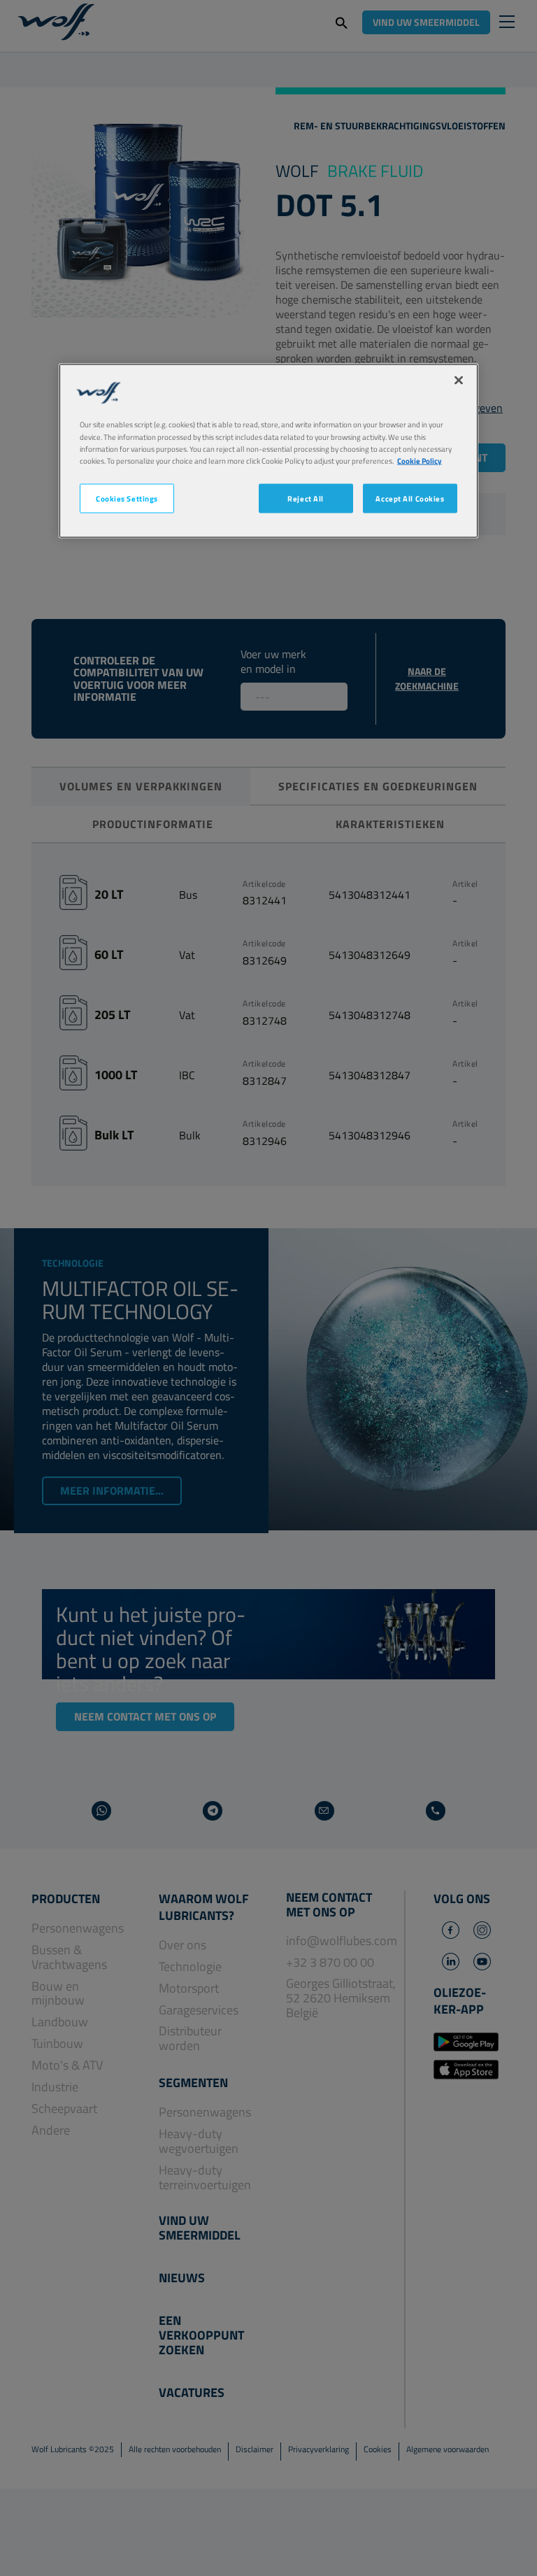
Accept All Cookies (410, 498)
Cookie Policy (420, 460)
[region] (268, 451)
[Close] (459, 380)
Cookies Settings (127, 498)
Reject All (306, 498)
